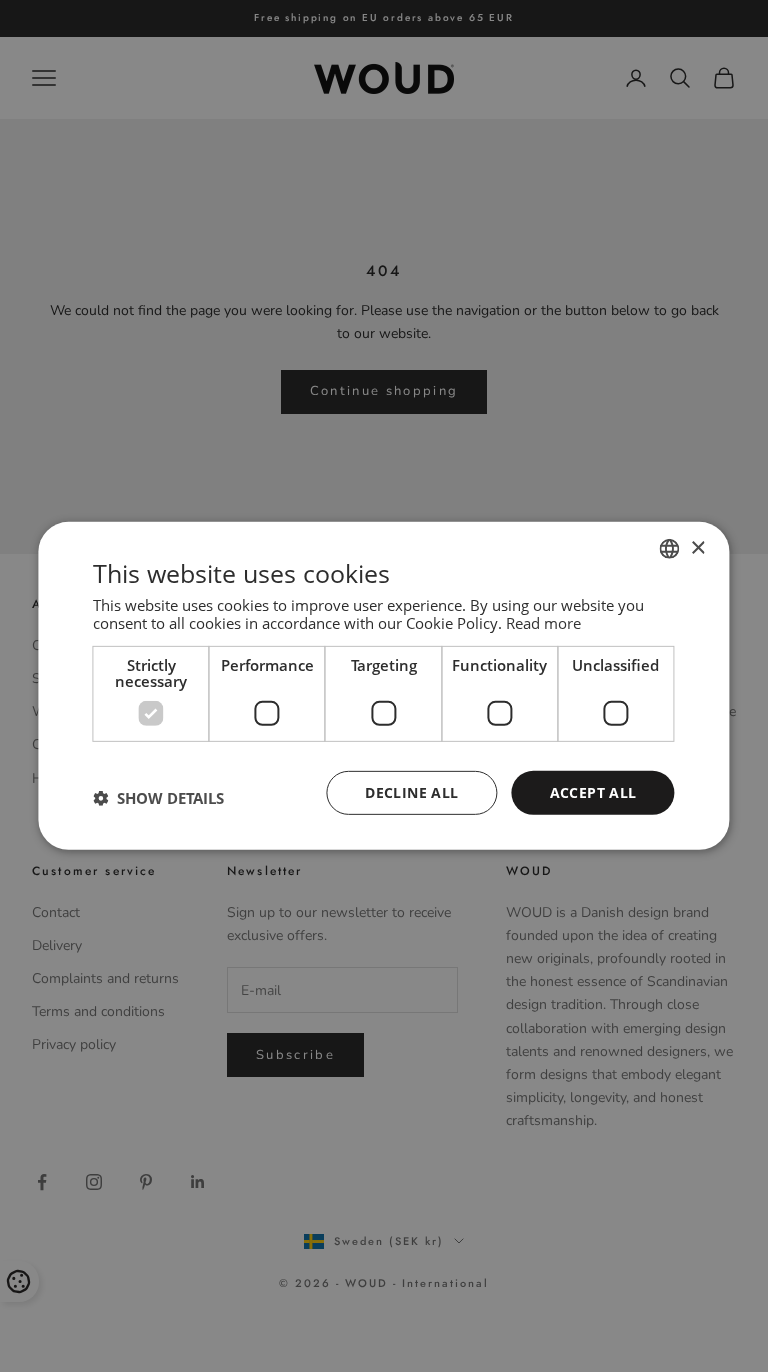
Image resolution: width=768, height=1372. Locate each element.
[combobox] (670, 549)
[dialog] (383, 686)
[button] (158, 798)
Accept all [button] (593, 791)
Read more (543, 622)
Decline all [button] (411, 791)
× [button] (697, 547)
